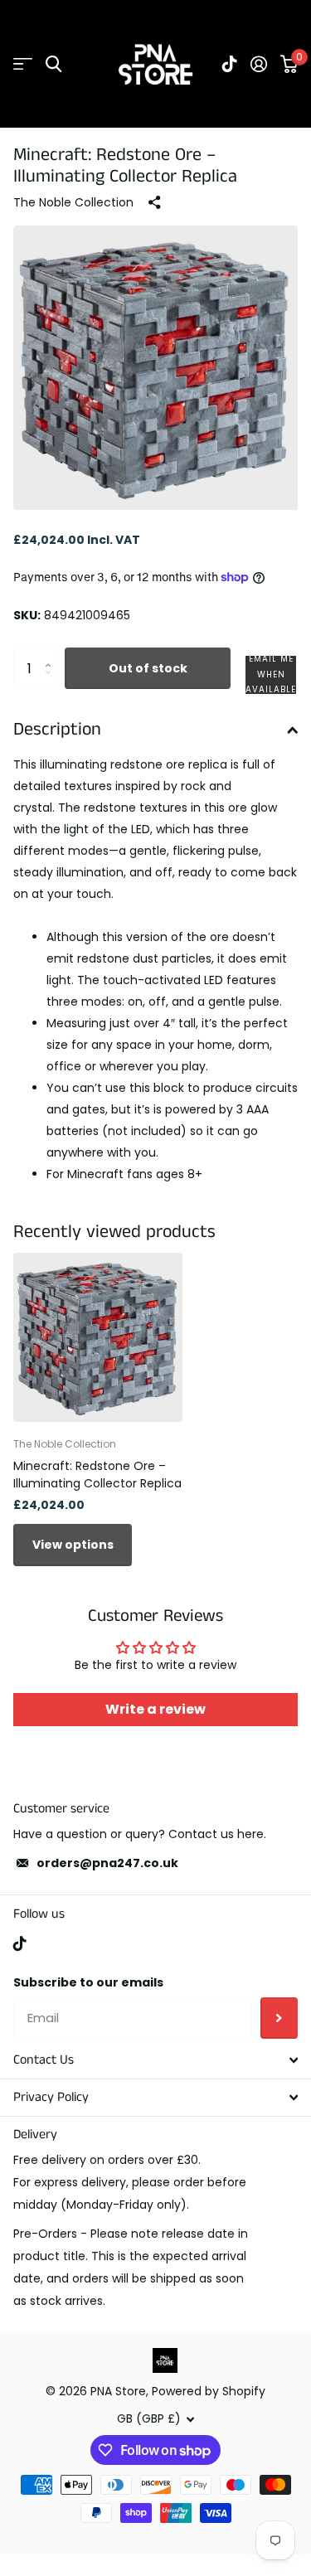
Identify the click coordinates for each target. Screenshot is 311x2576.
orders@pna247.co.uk (107, 1863)
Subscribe (279, 2018)
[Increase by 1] (52, 654)
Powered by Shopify (209, 2391)
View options (73, 1545)
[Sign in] (259, 64)
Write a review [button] (155, 1709)
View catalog (23, 64)
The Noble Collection (73, 202)
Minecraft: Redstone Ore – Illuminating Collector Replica (97, 1475)
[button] (271, 675)
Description (57, 729)
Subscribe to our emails (88, 1982)
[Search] (53, 64)
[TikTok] (20, 1943)
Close (155, 2060)
